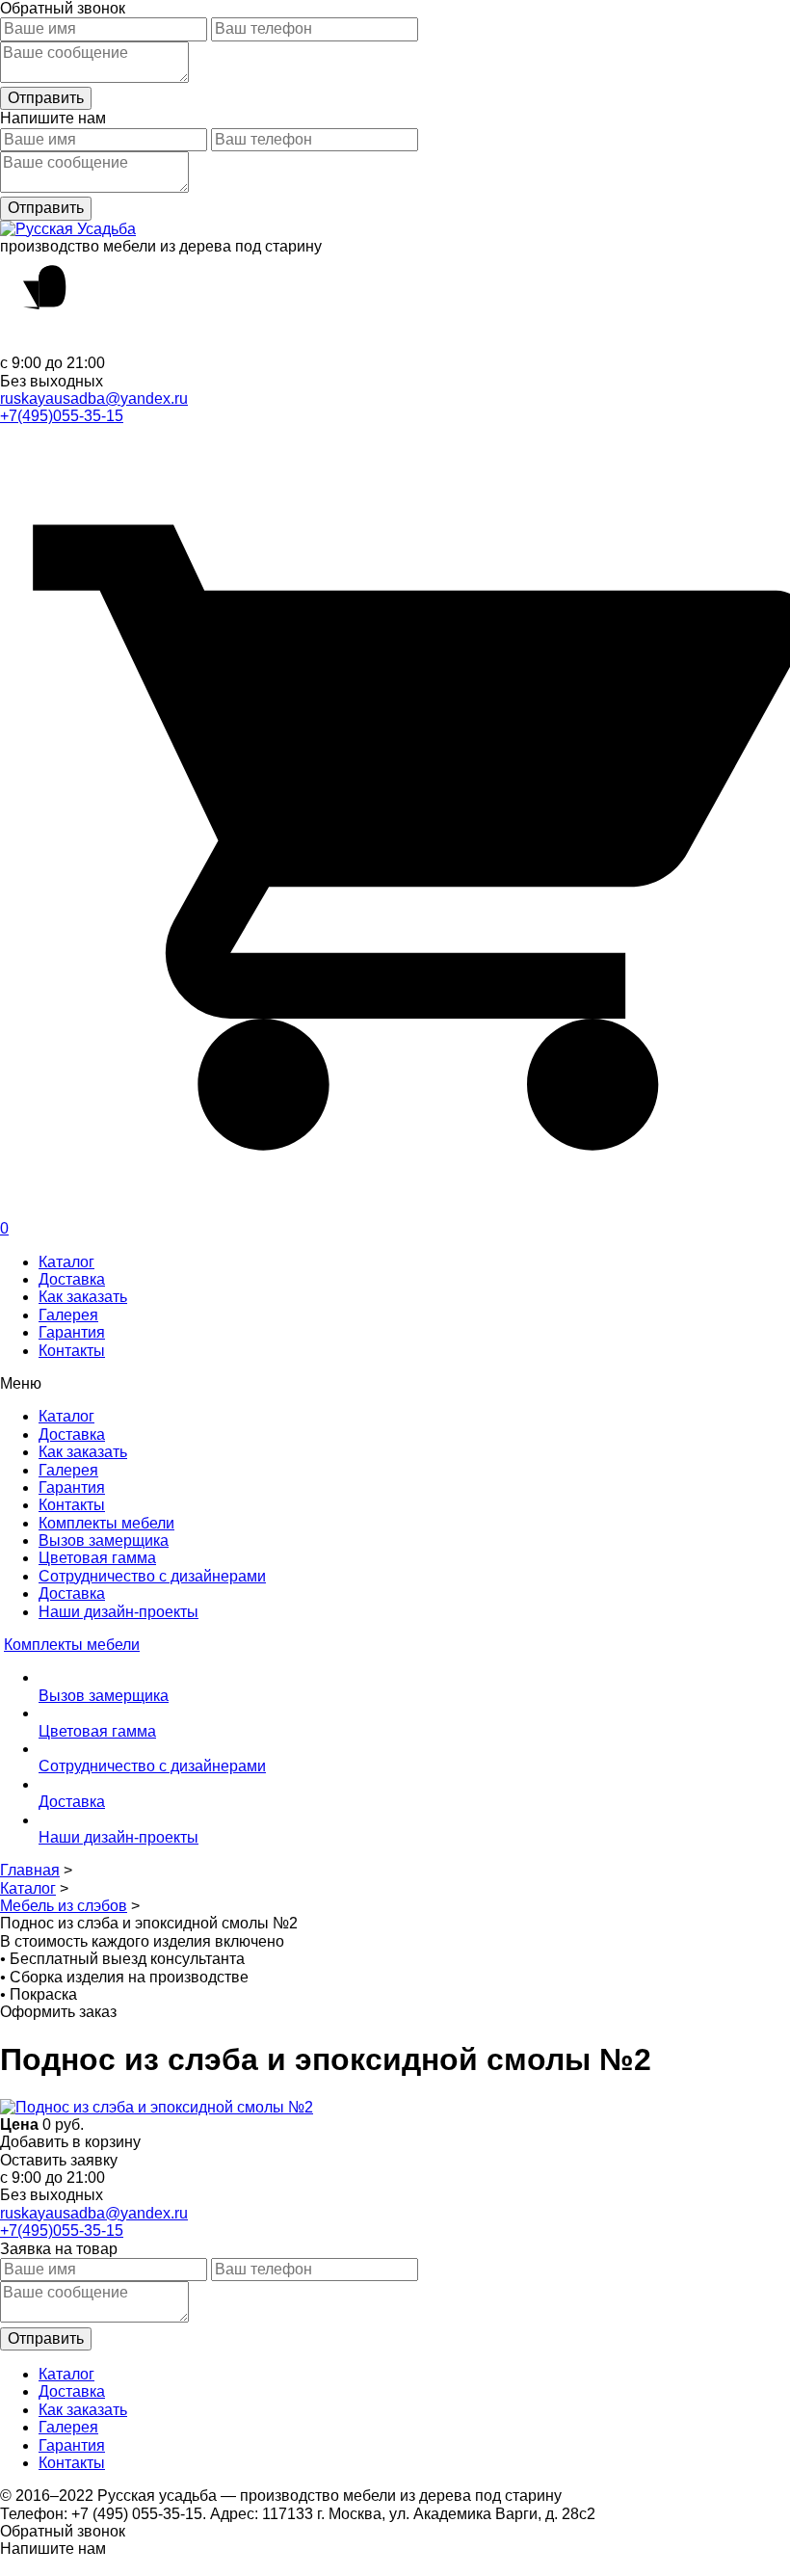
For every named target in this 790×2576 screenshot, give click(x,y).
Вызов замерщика (104, 1540)
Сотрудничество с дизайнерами (152, 1576)
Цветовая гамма (97, 1558)
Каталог (66, 1262)
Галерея (68, 1315)
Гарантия (72, 1332)
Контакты (72, 1351)
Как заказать (83, 1297)
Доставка (72, 1279)
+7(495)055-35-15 (62, 416)
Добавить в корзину (70, 2142)
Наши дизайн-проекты (118, 1612)
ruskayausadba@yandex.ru (94, 398)
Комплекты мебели (106, 1523)
